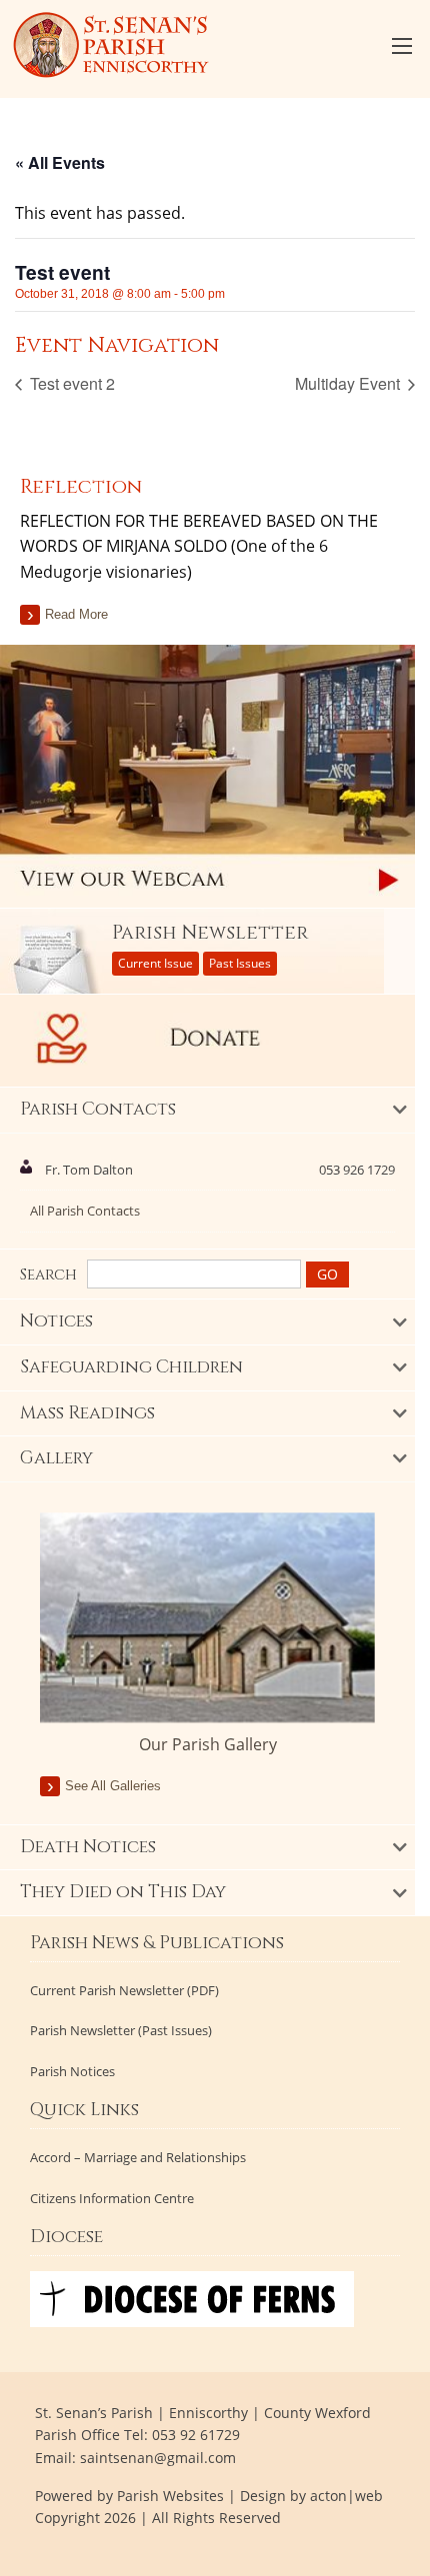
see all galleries (113, 1786)
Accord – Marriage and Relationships (138, 2158)
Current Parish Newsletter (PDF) (124, 1991)
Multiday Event (349, 383)
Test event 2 (70, 383)
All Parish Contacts (85, 1211)
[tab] (207, 1111)
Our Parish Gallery (208, 1744)
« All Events (60, 162)
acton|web (346, 2496)
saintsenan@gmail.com (158, 2458)
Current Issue (155, 963)
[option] (207, 1634)
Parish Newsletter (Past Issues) (121, 2031)
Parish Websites (170, 2496)
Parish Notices (72, 2072)
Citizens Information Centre (112, 2199)
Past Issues (240, 963)
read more (76, 614)
